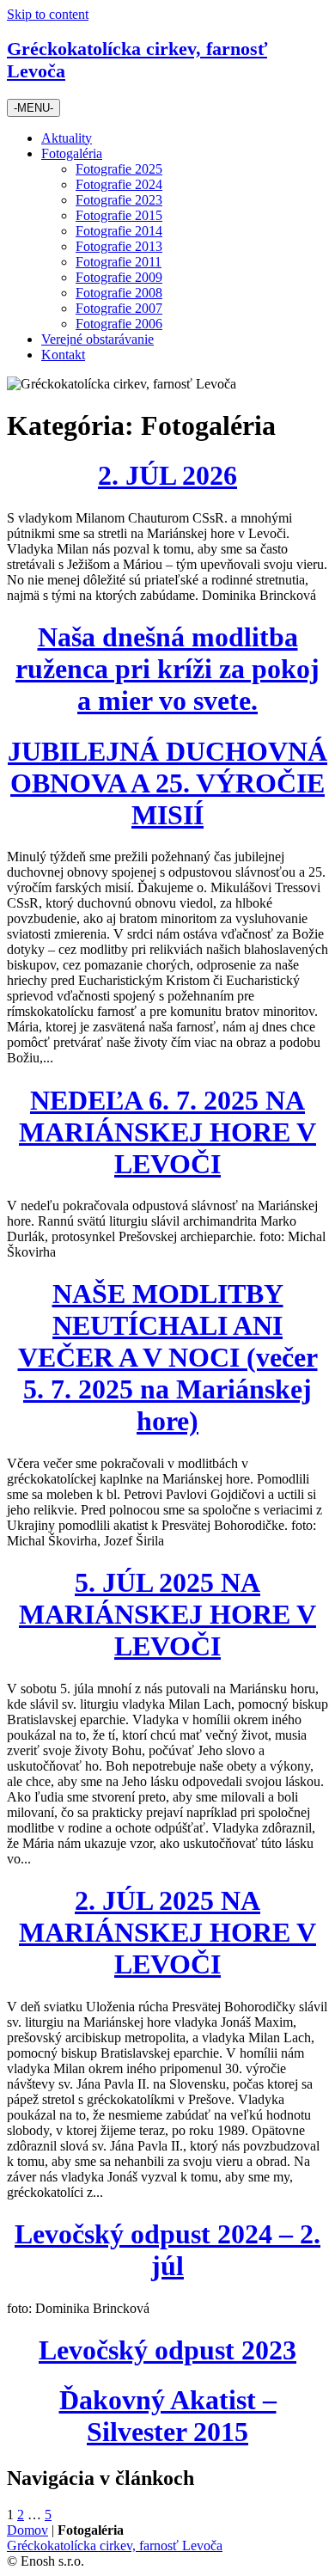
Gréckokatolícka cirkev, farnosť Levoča (115, 2545)
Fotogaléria (72, 153)
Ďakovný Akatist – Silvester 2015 (168, 2416)
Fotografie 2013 (119, 246)
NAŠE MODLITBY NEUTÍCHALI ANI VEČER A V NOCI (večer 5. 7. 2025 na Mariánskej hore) (168, 1357)
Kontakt (63, 355)
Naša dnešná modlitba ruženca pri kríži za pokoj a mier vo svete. (167, 669)
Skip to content (48, 14)
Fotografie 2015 (119, 215)
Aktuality (67, 138)
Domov (27, 2530)
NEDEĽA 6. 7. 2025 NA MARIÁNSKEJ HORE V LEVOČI (167, 1132)
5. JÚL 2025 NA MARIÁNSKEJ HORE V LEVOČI (167, 1614)
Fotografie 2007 (119, 308)
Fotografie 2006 (119, 324)
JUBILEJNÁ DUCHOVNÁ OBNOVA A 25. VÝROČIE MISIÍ (167, 783)
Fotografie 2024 (119, 184)
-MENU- (33, 108)
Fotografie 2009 (119, 277)
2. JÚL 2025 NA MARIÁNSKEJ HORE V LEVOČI (167, 1932)
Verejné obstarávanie (97, 339)
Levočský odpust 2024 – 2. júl (167, 2250)
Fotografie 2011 (119, 262)
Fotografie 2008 (119, 293)
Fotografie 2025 (119, 169)
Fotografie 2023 (119, 200)
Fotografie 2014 (119, 231)
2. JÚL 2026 (167, 475)
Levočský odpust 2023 (167, 2350)
